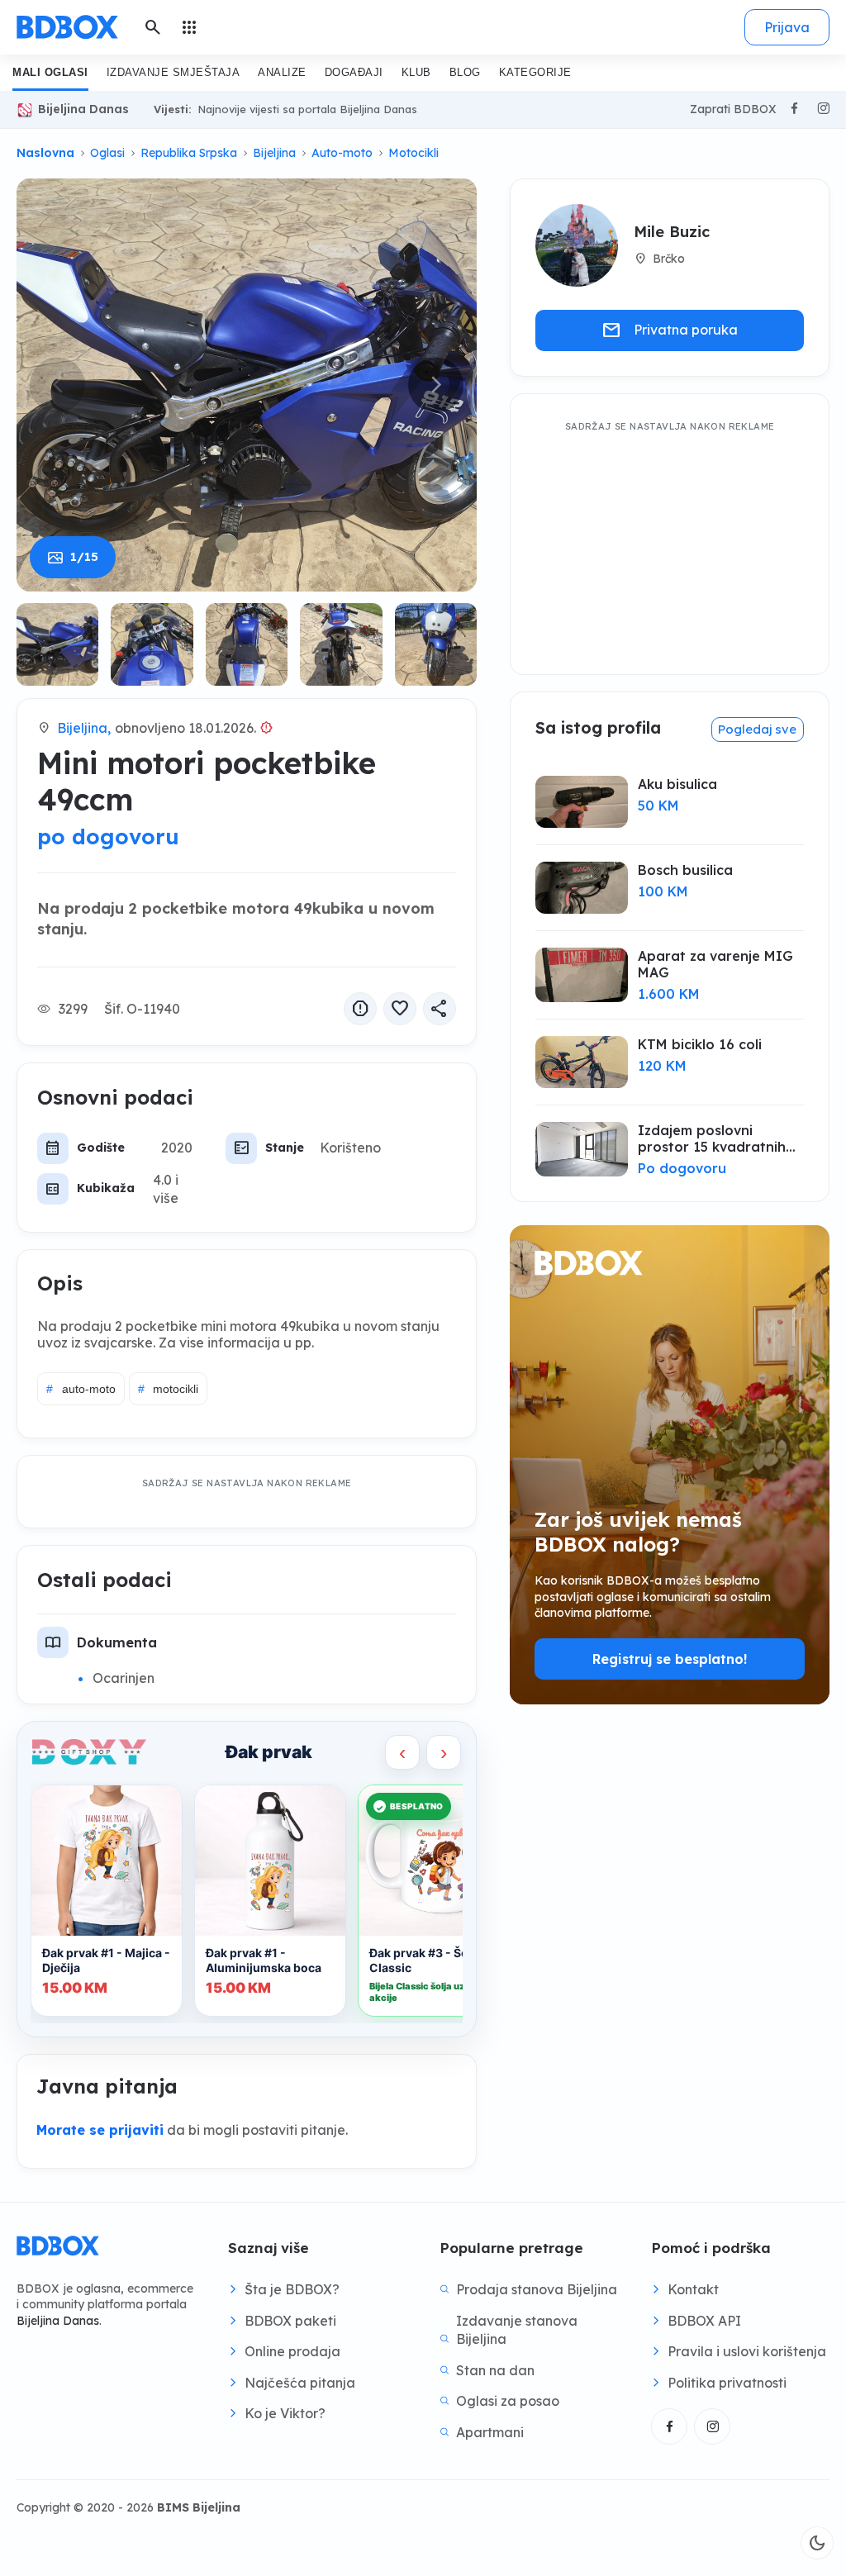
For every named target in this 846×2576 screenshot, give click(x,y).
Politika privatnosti (727, 2383)
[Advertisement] (670, 541)
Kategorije (535, 72)
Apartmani (490, 2432)
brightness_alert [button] (267, 728)
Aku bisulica (677, 784)
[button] (436, 385)
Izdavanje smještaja (173, 72)
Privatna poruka (670, 330)
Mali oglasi (50, 72)
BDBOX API (704, 2321)
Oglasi (107, 153)
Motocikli (413, 153)
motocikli (169, 1389)
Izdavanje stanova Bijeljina (517, 2330)
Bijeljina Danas (83, 109)
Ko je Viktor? (285, 2413)
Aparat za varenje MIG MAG (715, 964)
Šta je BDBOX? (292, 2289)
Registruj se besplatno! (670, 1659)
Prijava (787, 27)
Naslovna (45, 153)
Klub (416, 72)
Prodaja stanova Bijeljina (537, 2289)
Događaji (354, 72)
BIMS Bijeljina (199, 2507)
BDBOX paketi (290, 2321)
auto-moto (81, 1389)
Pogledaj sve (757, 729)
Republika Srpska (189, 153)
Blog (465, 72)
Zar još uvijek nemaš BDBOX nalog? (638, 1532)
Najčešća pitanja (300, 2383)
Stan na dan (495, 2370)
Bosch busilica (685, 870)
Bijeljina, (84, 728)
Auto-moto (342, 153)
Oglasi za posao (508, 2401)
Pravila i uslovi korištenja (747, 2351)
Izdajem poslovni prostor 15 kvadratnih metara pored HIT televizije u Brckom (712, 1138)
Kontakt (693, 2289)
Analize (282, 72)
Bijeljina (274, 153)
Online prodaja (292, 2351)
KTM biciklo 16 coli (700, 1044)
